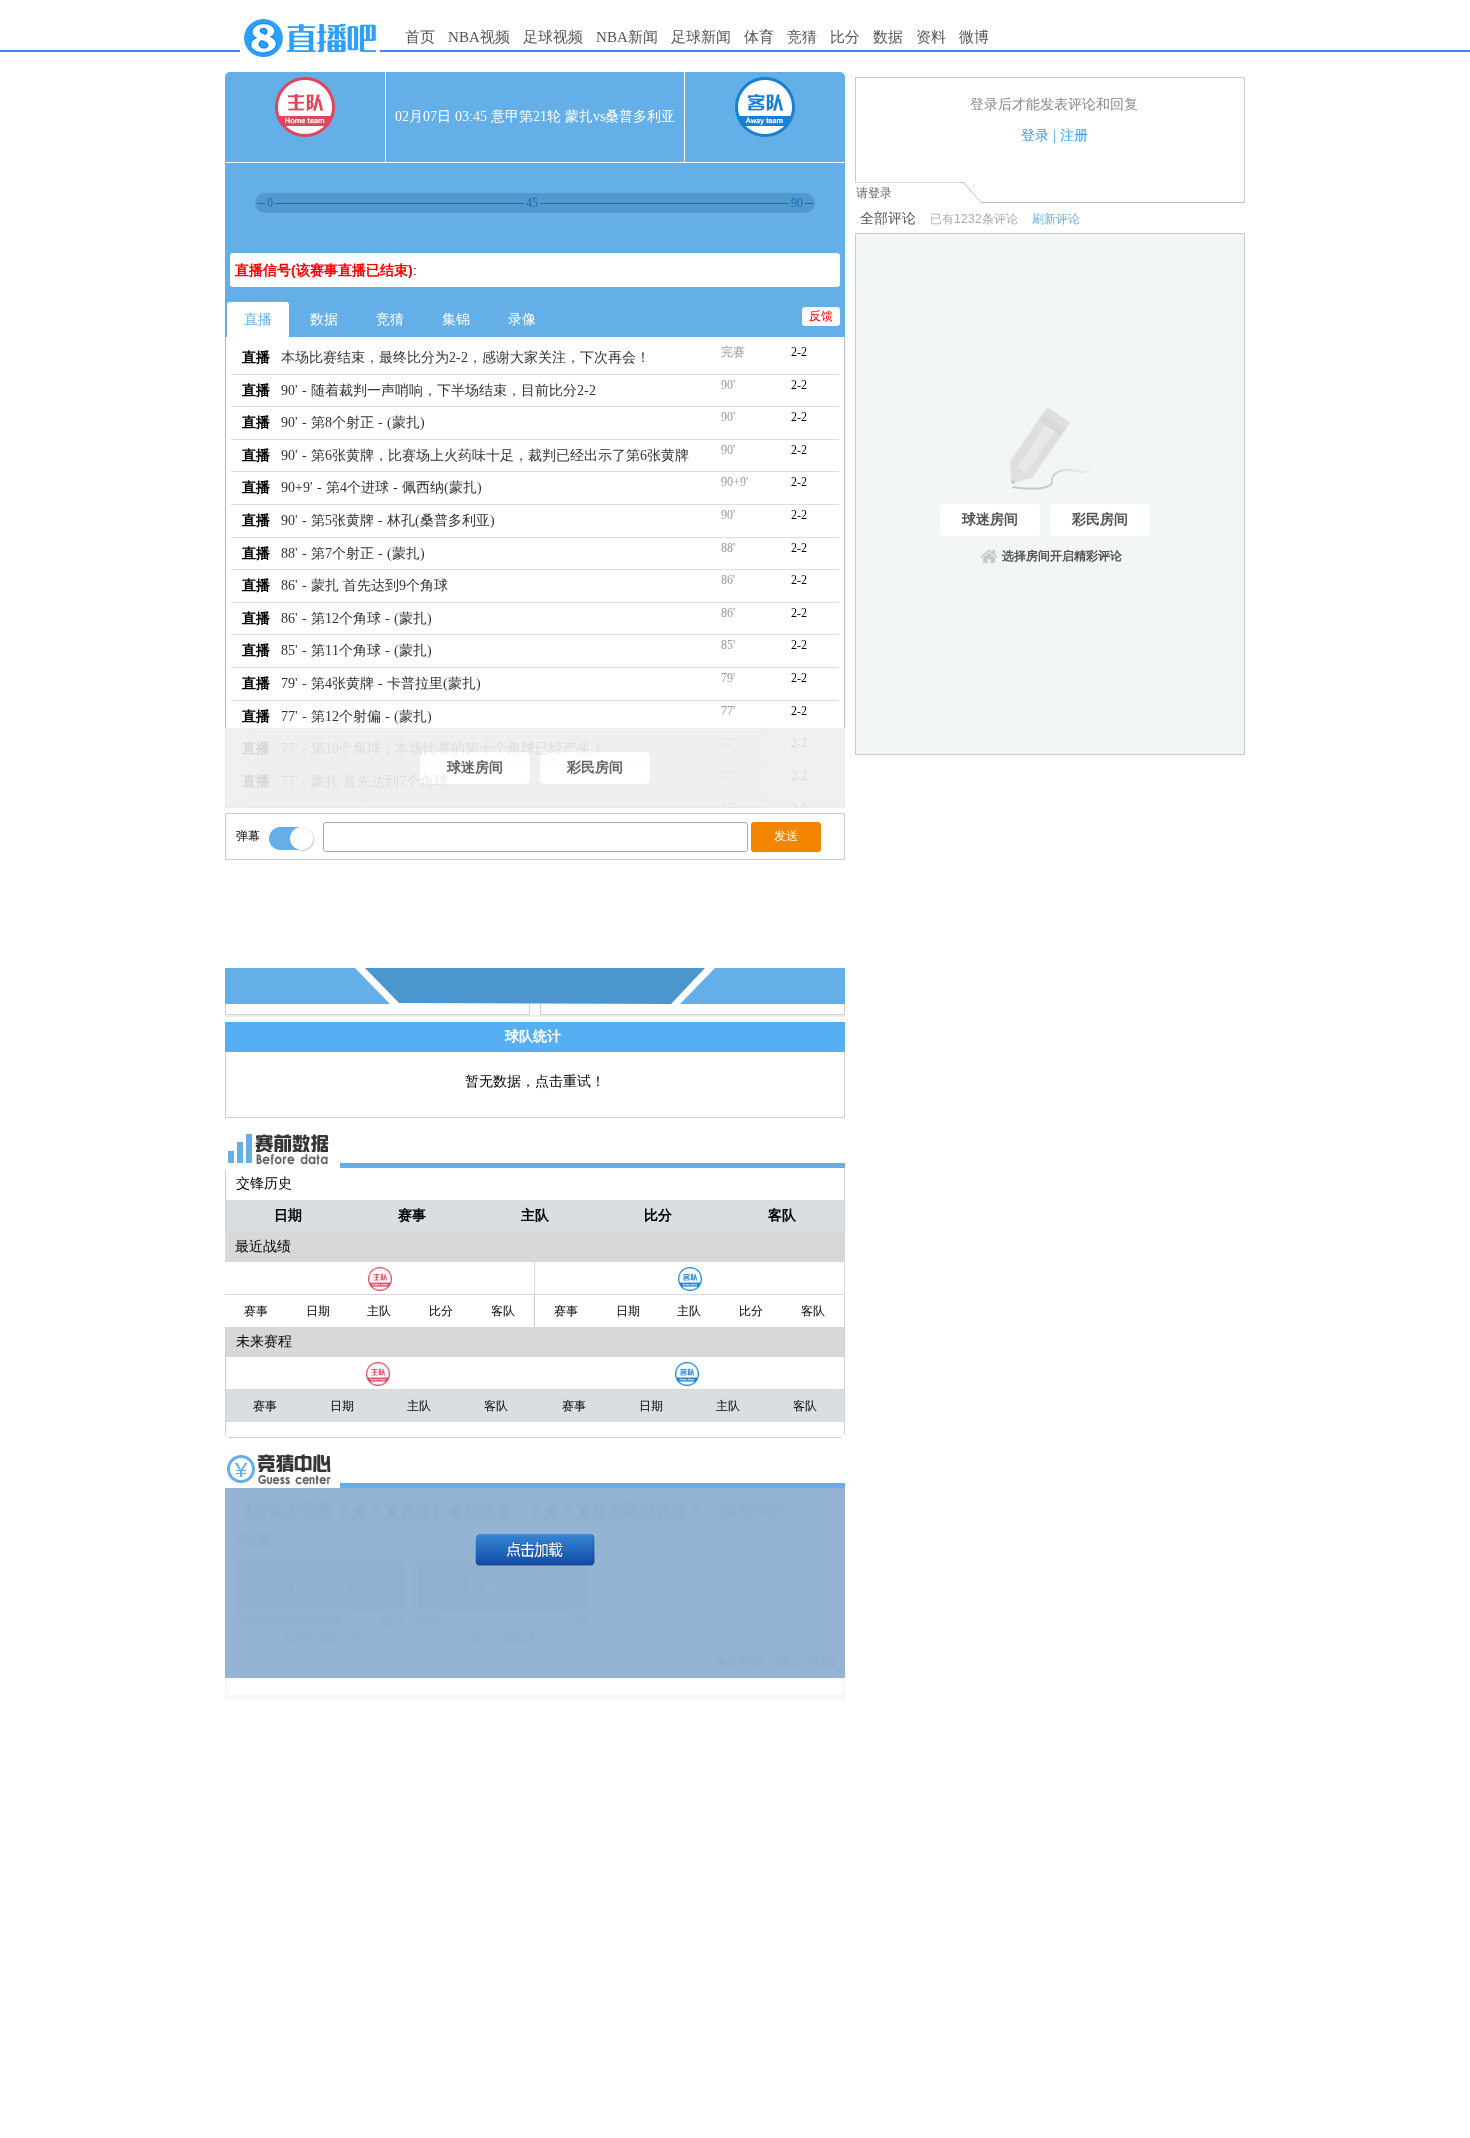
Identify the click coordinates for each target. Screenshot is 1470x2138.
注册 (1074, 135)
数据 (888, 37)
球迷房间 (475, 767)
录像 (522, 319)
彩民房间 (595, 767)
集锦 (456, 319)
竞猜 (802, 37)
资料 (931, 37)
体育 (759, 37)
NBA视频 (479, 37)
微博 (974, 37)
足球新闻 (701, 37)
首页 (420, 37)
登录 (1035, 135)
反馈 (821, 316)
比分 (845, 37)
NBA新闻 (627, 37)
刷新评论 (1056, 219)
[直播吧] (310, 62)
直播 (258, 319)
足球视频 (553, 37)
